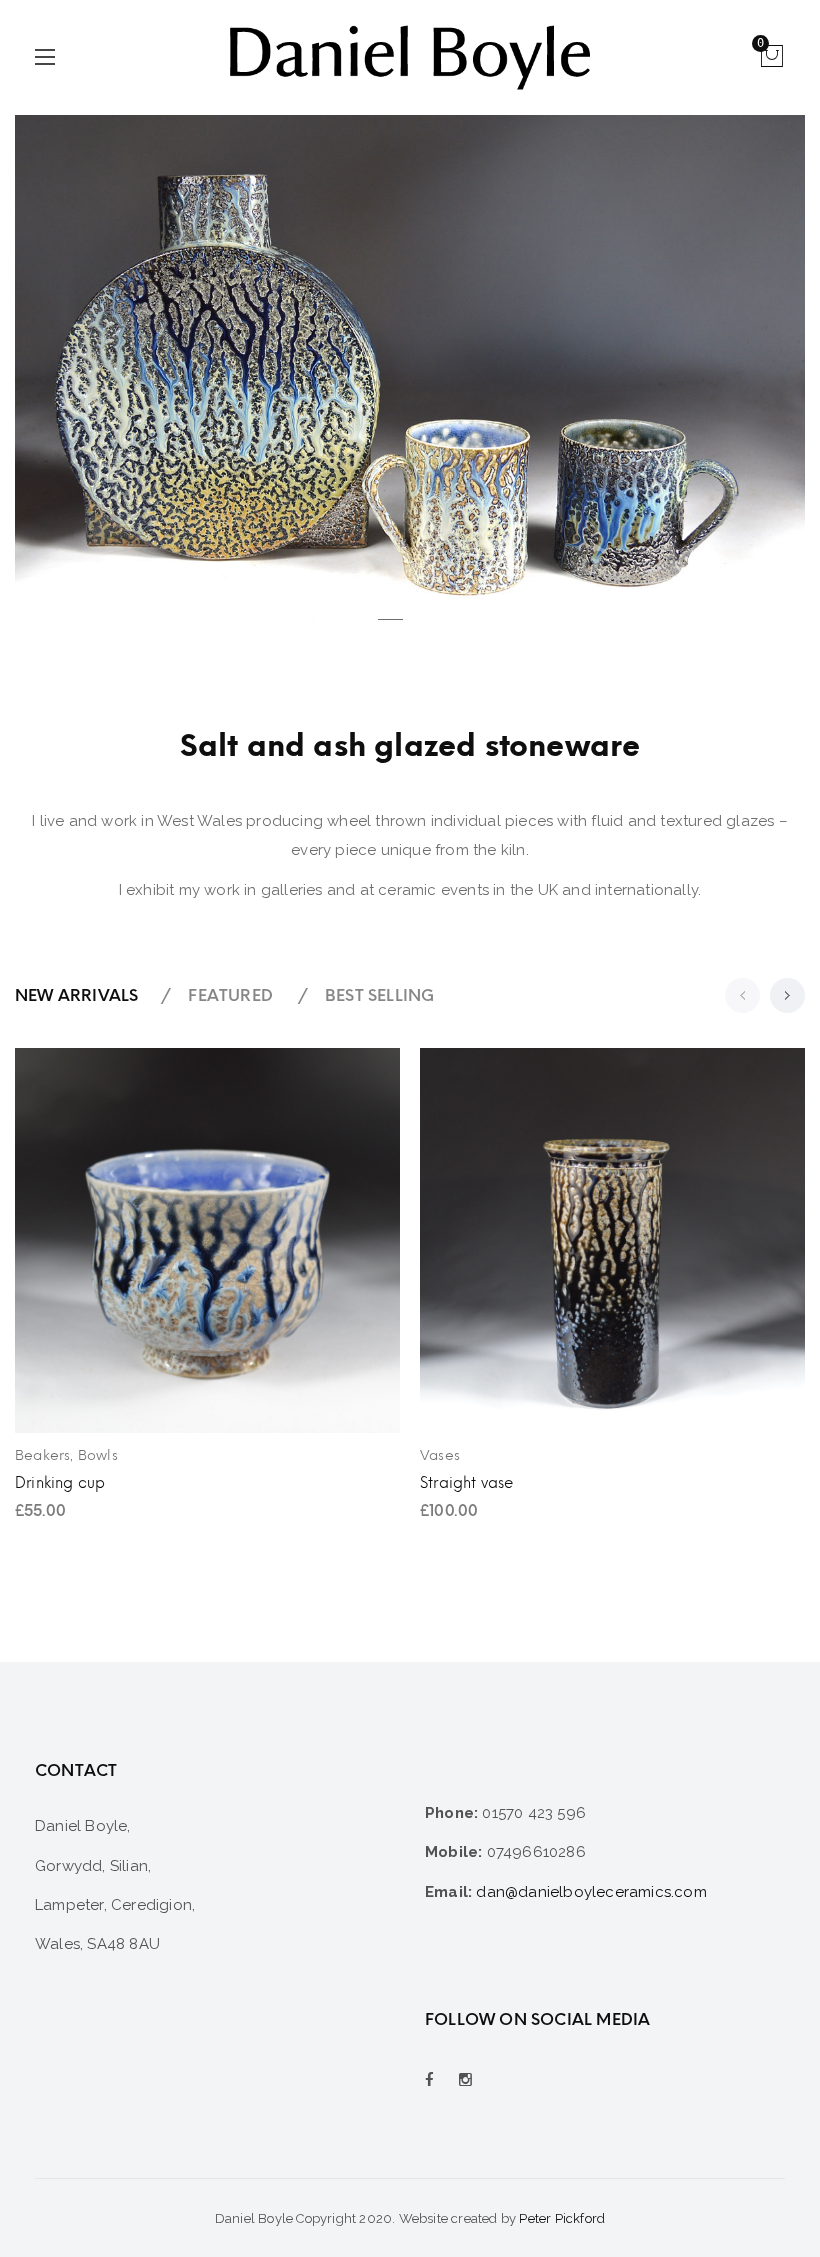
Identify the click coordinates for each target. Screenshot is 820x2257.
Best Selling (379, 995)
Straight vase (467, 1483)
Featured (230, 995)
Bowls (98, 1455)
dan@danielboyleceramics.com (591, 1892)
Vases (440, 1455)
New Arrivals (76, 995)
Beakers (42, 1455)
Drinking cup (60, 1483)
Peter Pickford (562, 2218)
